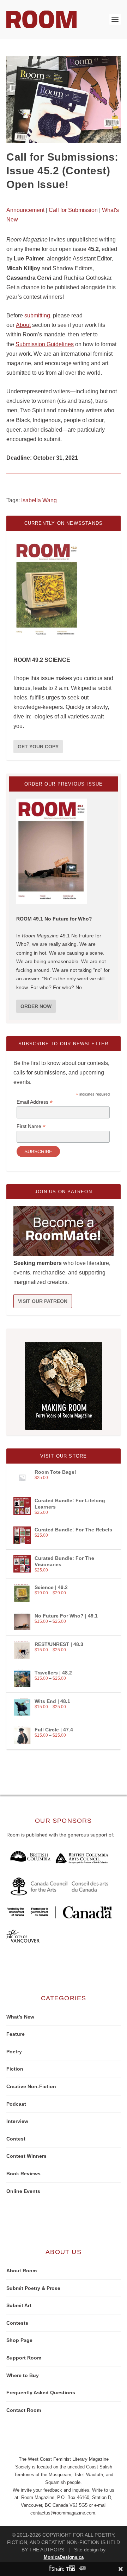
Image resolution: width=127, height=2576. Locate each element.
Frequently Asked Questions (41, 2393)
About (23, 325)
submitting (37, 315)
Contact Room (24, 2410)
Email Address (35, 1102)
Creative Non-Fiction (31, 2086)
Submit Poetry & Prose (33, 2288)
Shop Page (19, 2340)
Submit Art (19, 2305)
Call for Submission (73, 210)
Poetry (14, 2052)
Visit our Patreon (43, 1301)
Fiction (15, 2069)
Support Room (24, 2358)
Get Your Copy (38, 747)
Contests (17, 2323)
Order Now (36, 1006)
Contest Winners (26, 2156)
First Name (31, 1126)
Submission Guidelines (45, 344)
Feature (16, 2034)
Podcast (16, 2104)
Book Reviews (23, 2174)
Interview (17, 2121)
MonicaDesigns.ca (64, 2557)
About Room (22, 2271)
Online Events (23, 2191)
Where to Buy (23, 2375)
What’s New (20, 2017)
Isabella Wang (39, 500)
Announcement (25, 210)
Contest (16, 2139)
